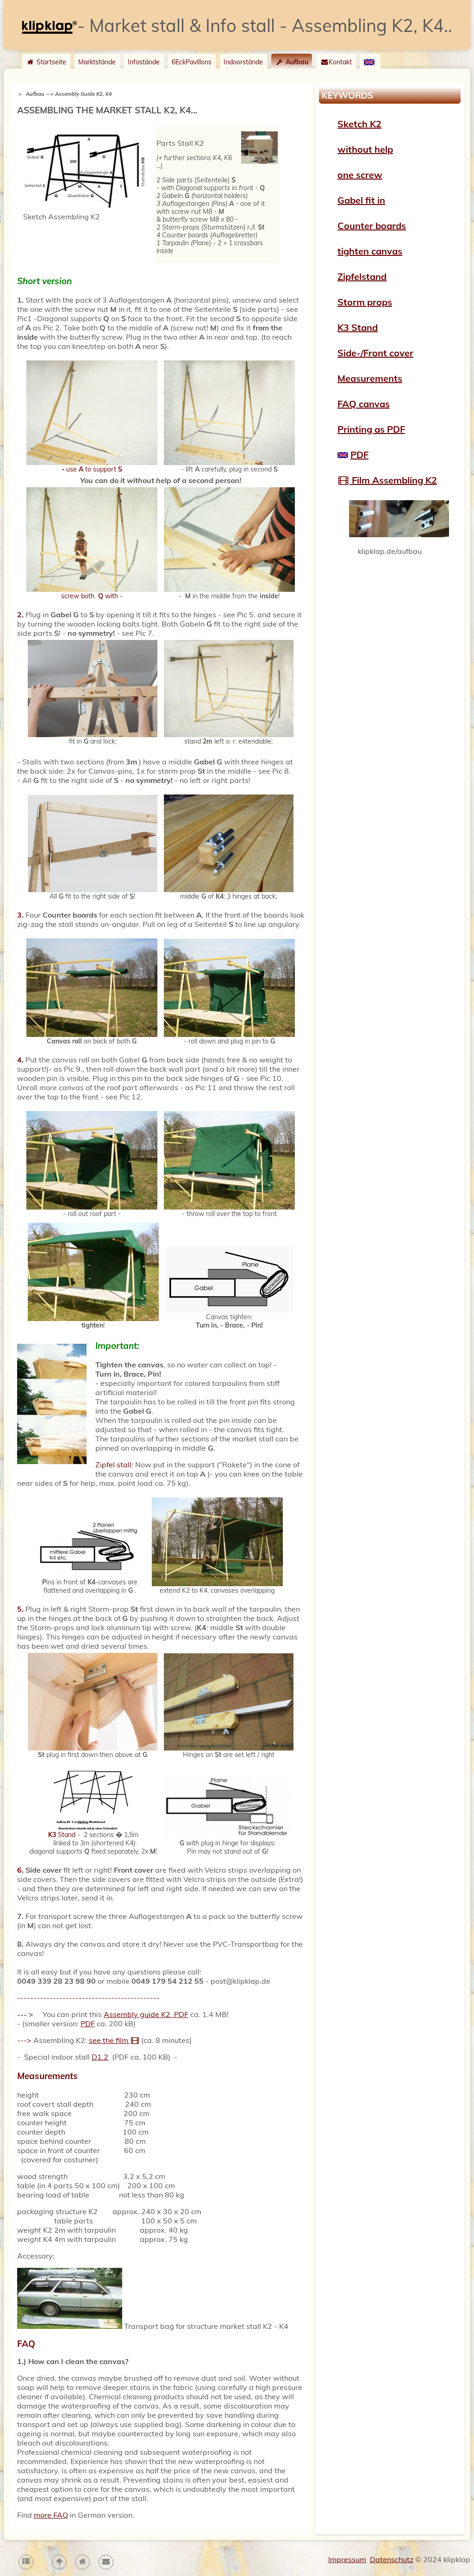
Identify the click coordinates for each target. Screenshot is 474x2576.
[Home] (82, 2562)
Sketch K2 (359, 124)
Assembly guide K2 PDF (146, 2014)
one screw (360, 175)
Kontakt (340, 62)
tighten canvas (370, 251)
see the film (109, 2040)
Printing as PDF (371, 429)
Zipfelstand (362, 276)
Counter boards (372, 226)
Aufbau (296, 62)
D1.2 (100, 2057)
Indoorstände (243, 62)
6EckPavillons (192, 62)
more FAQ (51, 2515)
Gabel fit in (361, 200)
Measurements (370, 378)
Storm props (365, 302)
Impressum (347, 2559)
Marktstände (97, 62)
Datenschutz (392, 2559)
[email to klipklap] (106, 2562)
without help (365, 149)
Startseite (50, 62)
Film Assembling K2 (393, 480)
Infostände (144, 62)
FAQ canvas (364, 404)
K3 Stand (358, 327)
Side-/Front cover (375, 353)
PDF (88, 2024)
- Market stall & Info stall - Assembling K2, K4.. (265, 25)
